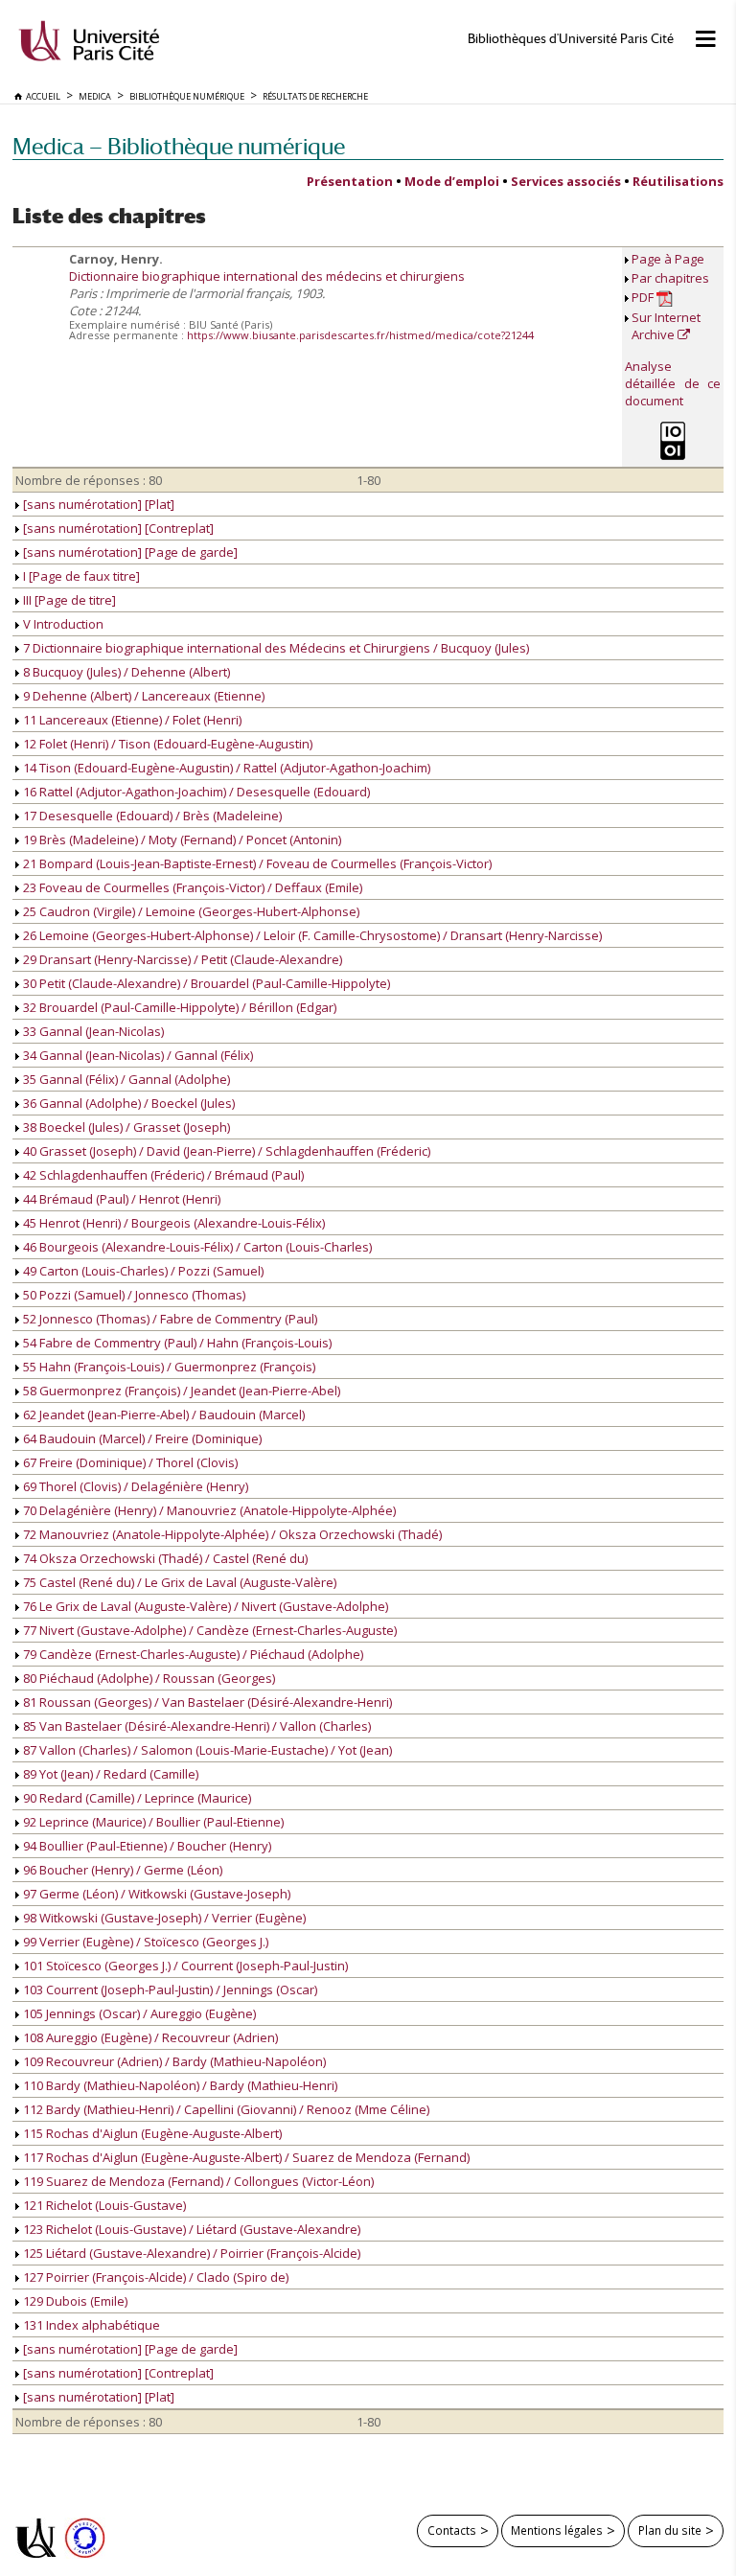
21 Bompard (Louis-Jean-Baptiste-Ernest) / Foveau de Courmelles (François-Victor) (256, 863)
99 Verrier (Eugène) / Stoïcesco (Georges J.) (144, 1942)
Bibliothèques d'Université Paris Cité (571, 39)
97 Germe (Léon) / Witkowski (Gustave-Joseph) (155, 1894)
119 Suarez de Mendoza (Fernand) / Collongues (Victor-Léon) (197, 2181)
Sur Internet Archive (666, 326)
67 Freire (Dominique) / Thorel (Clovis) (129, 1462)
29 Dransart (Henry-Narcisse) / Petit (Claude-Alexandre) (181, 959)
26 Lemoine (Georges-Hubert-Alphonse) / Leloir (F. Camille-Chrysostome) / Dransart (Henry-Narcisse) (311, 935)
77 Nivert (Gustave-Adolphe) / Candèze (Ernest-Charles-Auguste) (208, 1630)
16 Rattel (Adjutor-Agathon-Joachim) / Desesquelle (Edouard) (195, 792)
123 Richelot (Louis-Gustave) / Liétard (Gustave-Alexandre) (190, 2229)
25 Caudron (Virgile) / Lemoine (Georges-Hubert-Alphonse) (190, 911)
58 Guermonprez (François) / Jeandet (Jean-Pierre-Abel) (180, 1391)
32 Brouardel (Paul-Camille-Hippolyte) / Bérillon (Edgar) (178, 1007)
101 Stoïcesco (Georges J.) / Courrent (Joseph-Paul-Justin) (184, 1966)
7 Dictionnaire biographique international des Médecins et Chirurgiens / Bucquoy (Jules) (275, 648)
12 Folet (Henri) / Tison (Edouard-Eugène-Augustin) (166, 744)
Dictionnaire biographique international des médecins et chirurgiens (267, 276)
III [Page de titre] (68, 600)
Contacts (452, 2530)
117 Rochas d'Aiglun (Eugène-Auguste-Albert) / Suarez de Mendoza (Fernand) (245, 2157)
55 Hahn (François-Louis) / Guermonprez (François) (168, 1367)
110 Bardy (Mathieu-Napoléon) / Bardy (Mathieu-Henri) (179, 2085)
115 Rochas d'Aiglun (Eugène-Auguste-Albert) (151, 2133)
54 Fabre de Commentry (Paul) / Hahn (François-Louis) (176, 1343)
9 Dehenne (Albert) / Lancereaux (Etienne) (142, 696)
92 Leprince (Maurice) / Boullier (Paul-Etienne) (152, 1822)
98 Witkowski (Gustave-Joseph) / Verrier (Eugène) (163, 1918)
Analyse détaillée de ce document (673, 383)
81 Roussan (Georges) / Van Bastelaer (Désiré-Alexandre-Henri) (206, 1702)
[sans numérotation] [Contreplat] (117, 528)
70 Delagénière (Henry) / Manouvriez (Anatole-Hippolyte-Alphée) (208, 1510)
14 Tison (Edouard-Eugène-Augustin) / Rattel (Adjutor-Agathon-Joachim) (225, 768)
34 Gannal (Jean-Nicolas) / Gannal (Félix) (137, 1055)
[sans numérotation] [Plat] (97, 504)
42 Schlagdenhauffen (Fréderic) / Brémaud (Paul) (162, 1175)
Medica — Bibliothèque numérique (179, 146)
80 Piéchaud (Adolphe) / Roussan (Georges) (148, 1678)
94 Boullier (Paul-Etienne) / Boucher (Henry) (146, 1846)
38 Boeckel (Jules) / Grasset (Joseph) (125, 1127)
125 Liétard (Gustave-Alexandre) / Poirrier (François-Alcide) (190, 2253)
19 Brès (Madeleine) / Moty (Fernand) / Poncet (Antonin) (181, 839)
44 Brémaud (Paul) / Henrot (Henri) (120, 1199)
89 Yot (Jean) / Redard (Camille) (109, 1774)
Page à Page (668, 259)
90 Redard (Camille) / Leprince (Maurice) (136, 1798)
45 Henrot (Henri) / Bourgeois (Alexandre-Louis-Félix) (172, 1223)
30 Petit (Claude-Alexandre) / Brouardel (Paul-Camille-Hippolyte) (205, 983)
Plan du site (670, 2530)
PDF (644, 297)
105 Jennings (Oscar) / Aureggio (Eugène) (138, 2013)
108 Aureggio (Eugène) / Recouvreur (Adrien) (149, 2037)
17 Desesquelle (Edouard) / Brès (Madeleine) (151, 816)
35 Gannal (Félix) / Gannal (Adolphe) (125, 1079)
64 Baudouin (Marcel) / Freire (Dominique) (141, 1438)
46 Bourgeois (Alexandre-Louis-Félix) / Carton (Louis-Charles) (196, 1247)
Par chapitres (670, 278)
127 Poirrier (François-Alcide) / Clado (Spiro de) (154, 2277)
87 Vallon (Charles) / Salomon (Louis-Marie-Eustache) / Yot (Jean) (206, 1750)
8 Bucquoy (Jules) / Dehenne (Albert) (125, 672)
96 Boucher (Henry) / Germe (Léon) (121, 1870)
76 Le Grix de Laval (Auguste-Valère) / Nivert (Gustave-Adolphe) (204, 1606)
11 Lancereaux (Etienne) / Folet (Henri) (131, 720)
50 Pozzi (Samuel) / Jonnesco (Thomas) (133, 1295)
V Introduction (62, 624)
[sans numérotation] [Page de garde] (129, 552)
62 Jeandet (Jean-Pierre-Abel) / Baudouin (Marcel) (162, 1414)
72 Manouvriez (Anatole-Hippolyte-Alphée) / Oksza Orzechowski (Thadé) (231, 1534)
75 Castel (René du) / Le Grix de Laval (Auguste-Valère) (178, 1582)
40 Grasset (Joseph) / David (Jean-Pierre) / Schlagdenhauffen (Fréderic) (225, 1151)
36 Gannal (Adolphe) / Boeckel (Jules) (127, 1103)
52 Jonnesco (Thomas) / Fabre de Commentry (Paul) (169, 1319)
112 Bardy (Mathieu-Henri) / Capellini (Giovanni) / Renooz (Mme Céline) (225, 2109)
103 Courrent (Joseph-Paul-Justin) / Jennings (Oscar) (169, 1989)
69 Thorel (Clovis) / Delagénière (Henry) (134, 1486)
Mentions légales (557, 2530)
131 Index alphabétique (90, 2325)
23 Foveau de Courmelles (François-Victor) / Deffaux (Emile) (191, 887)
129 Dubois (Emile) (74, 2301)
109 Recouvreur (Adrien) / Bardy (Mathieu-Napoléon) (173, 2061)
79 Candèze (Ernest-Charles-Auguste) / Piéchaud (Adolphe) (192, 1654)
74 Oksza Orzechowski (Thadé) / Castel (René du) (164, 1558)
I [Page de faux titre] (80, 576)
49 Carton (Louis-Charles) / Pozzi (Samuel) (142, 1271)
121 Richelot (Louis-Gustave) (103, 2205)
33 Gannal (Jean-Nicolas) (92, 1031)
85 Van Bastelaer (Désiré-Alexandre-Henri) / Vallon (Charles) (195, 1726)
